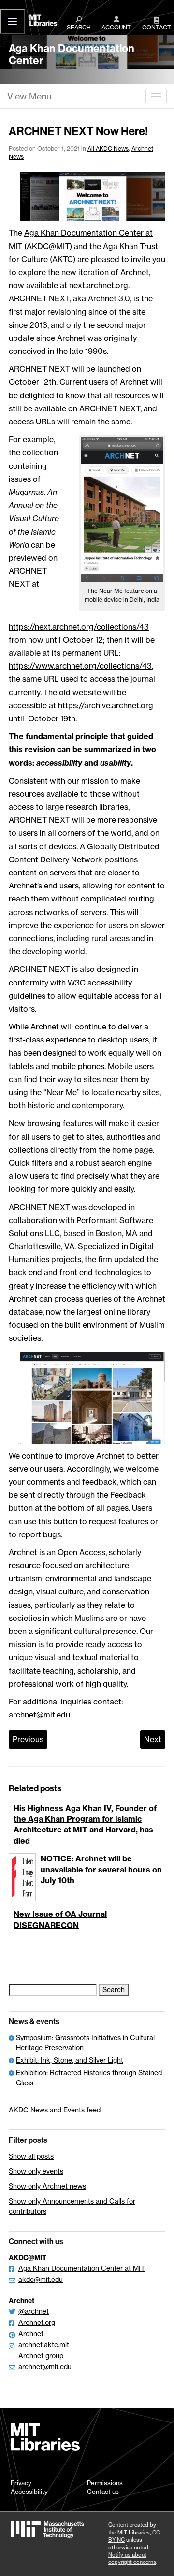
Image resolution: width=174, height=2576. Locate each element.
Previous (28, 1739)
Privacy (21, 2483)
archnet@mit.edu (39, 1715)
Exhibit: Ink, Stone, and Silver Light (70, 2060)
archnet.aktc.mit (44, 2344)
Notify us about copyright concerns (132, 2558)
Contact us (103, 2492)
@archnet (34, 2311)
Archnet (31, 2333)
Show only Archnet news (47, 2186)
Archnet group (41, 2356)
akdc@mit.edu (41, 2279)
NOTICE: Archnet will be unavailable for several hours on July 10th (101, 1869)
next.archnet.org (99, 285)
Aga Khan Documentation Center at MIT (82, 2268)
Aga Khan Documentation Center (72, 55)
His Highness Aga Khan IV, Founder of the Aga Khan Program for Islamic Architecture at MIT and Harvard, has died (85, 1824)
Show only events (36, 2171)
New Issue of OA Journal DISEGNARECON (60, 1919)
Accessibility (29, 2492)
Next (153, 1739)
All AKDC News (108, 148)
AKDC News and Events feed (55, 2110)
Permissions (105, 2483)
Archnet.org (37, 2322)
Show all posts (31, 2156)
